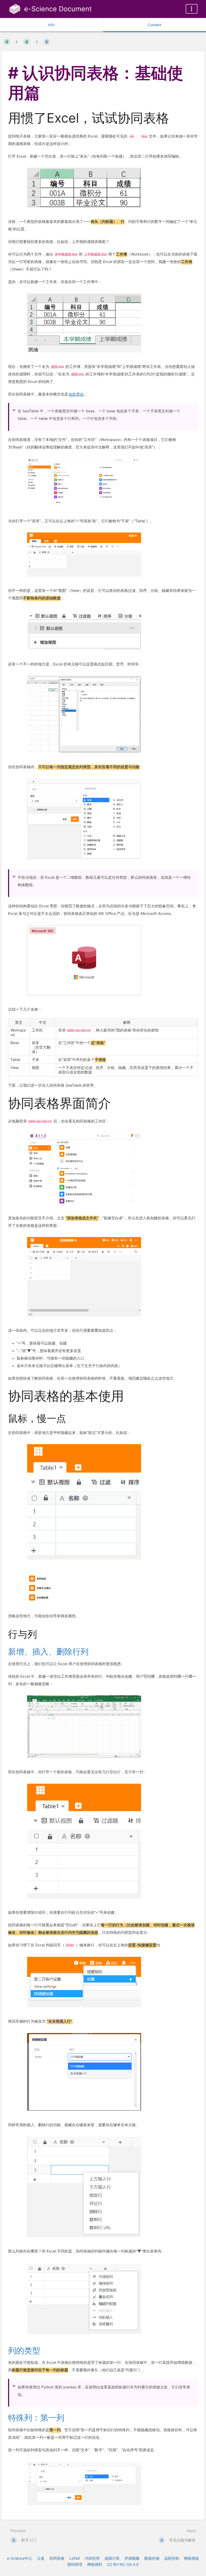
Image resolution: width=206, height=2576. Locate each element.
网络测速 (192, 2558)
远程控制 (172, 2558)
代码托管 (92, 2558)
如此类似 (76, 394)
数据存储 (152, 2558)
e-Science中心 (20, 2558)
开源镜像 (132, 2558)
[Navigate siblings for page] (37, 42)
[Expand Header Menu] (192, 9)
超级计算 (112, 2558)
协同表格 (57, 2558)
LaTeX (75, 2558)
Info (51, 25)
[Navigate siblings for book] (17, 42)
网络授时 (95, 2564)
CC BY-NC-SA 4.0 (123, 2564)
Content (154, 25)
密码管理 (75, 2564)
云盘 (41, 2558)
